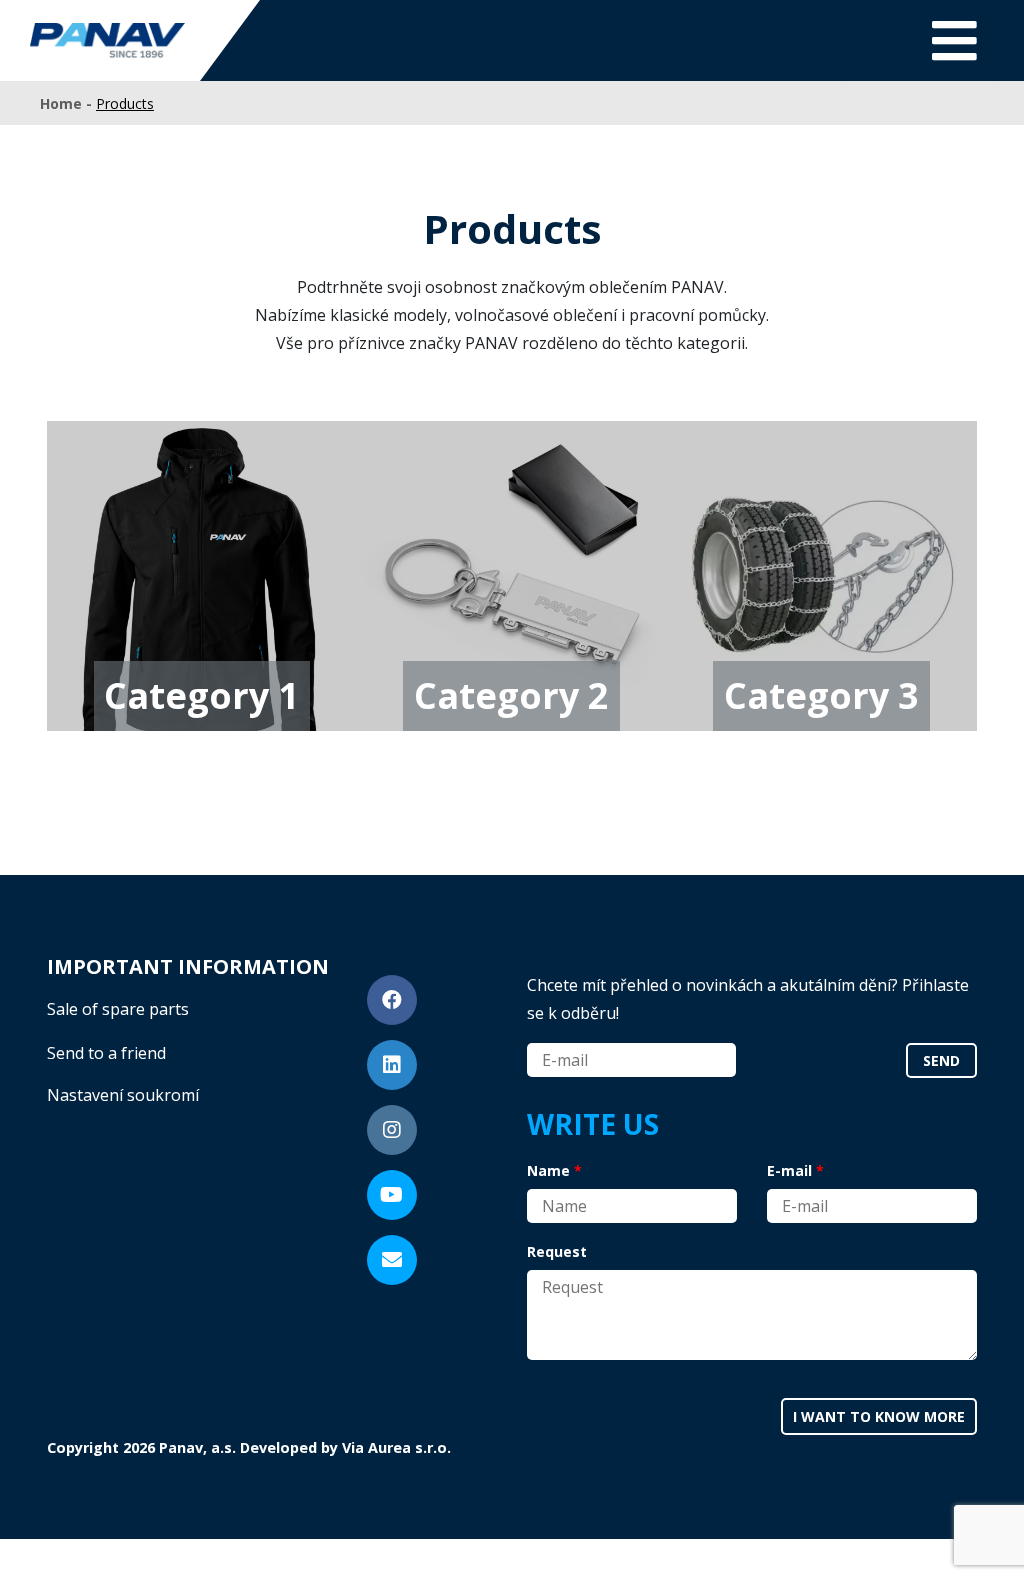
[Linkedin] (392, 1065)
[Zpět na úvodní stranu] (107, 40)
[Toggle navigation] (954, 40)
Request (557, 1251)
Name (548, 1170)
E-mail (789, 1170)
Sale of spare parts (118, 1009)
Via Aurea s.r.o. (396, 1447)
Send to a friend (106, 1053)
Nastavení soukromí (123, 1095)
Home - (68, 103)
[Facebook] (392, 1000)
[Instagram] (392, 1130)
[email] (392, 1260)
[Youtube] (392, 1195)
